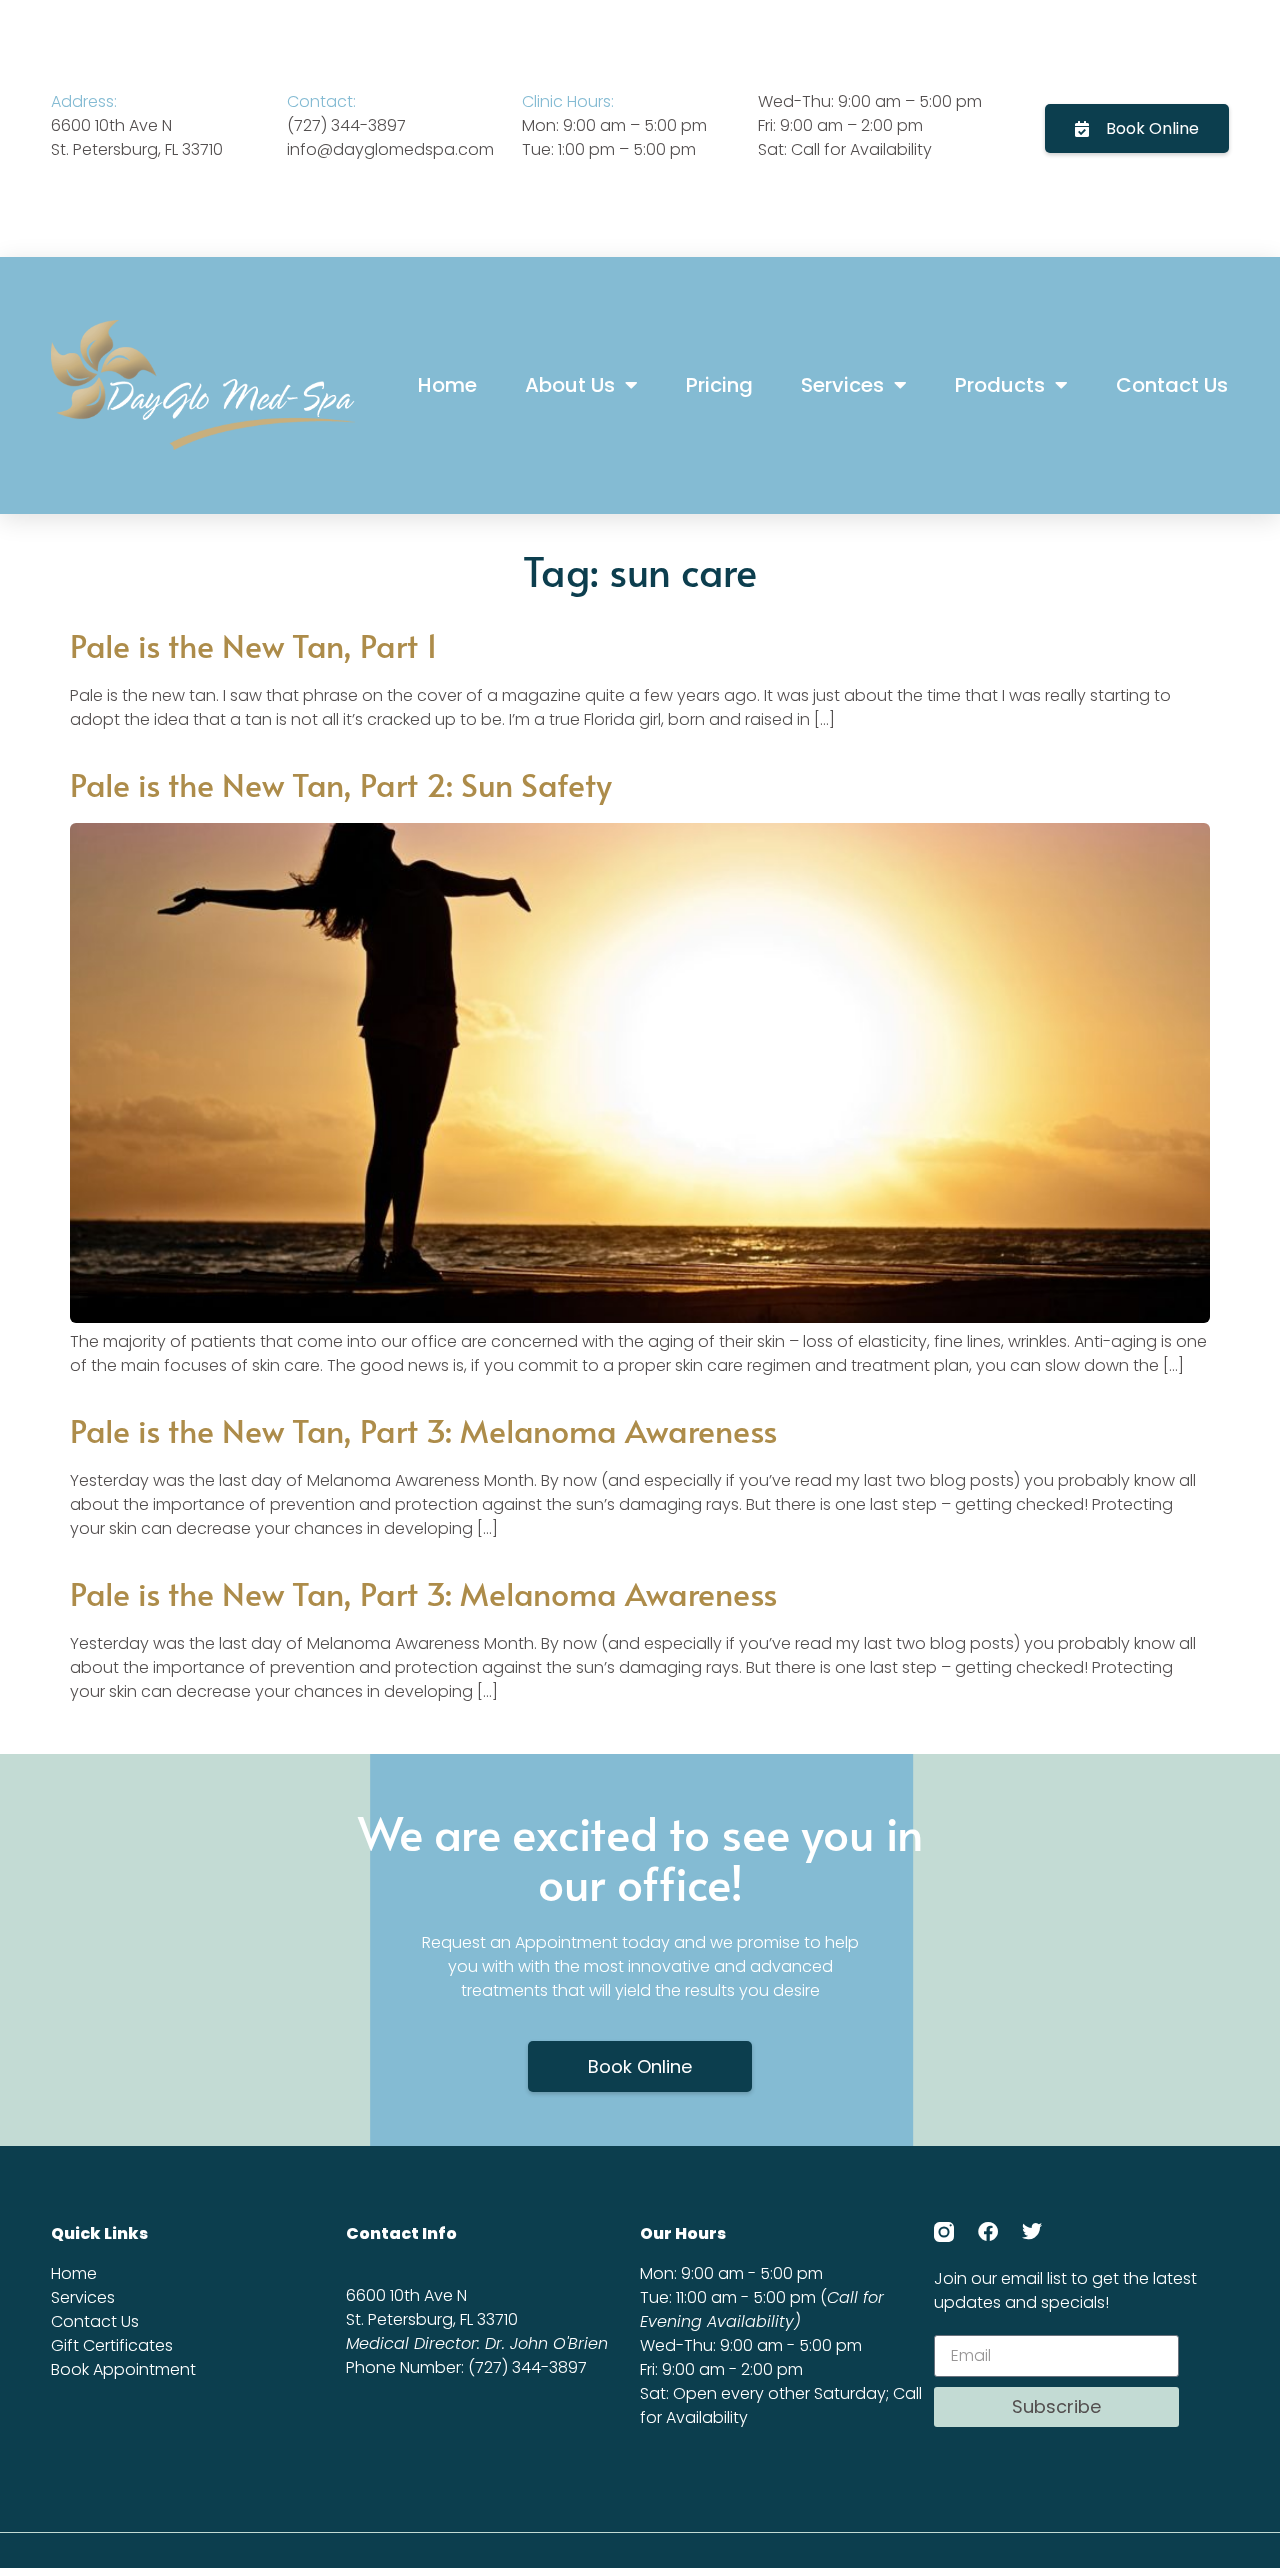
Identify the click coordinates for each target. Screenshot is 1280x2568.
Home (447, 385)
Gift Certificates (112, 2345)
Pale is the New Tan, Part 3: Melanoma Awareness (423, 1430)
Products (1000, 385)
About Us (570, 385)
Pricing (719, 385)
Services (842, 385)
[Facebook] (988, 2232)
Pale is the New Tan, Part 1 (254, 645)
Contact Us (1172, 385)
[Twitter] (1032, 2232)
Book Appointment (123, 2369)
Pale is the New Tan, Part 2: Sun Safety (341, 784)
